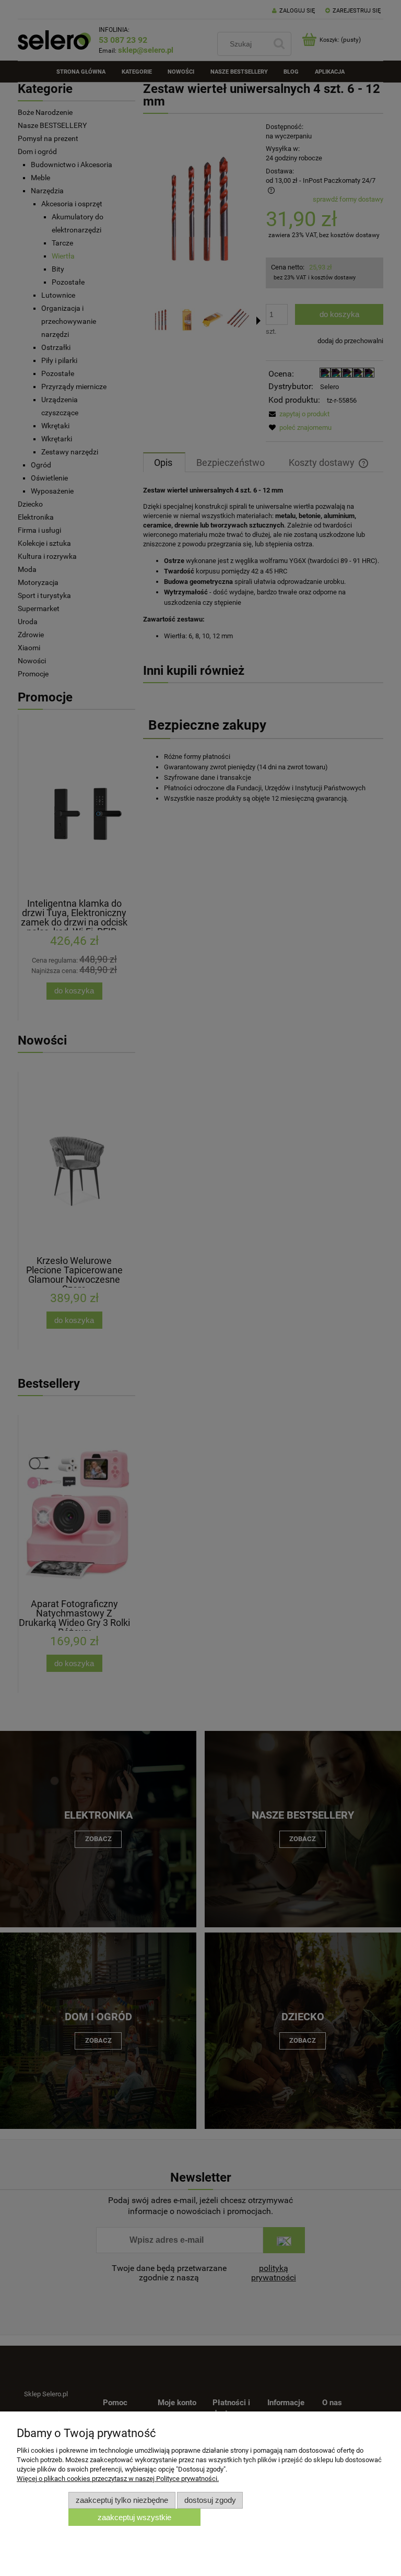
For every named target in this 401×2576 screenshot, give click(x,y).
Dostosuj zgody (210, 2500)
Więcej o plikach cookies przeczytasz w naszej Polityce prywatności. (118, 2479)
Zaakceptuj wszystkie (134, 2517)
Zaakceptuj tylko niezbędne (122, 2500)
